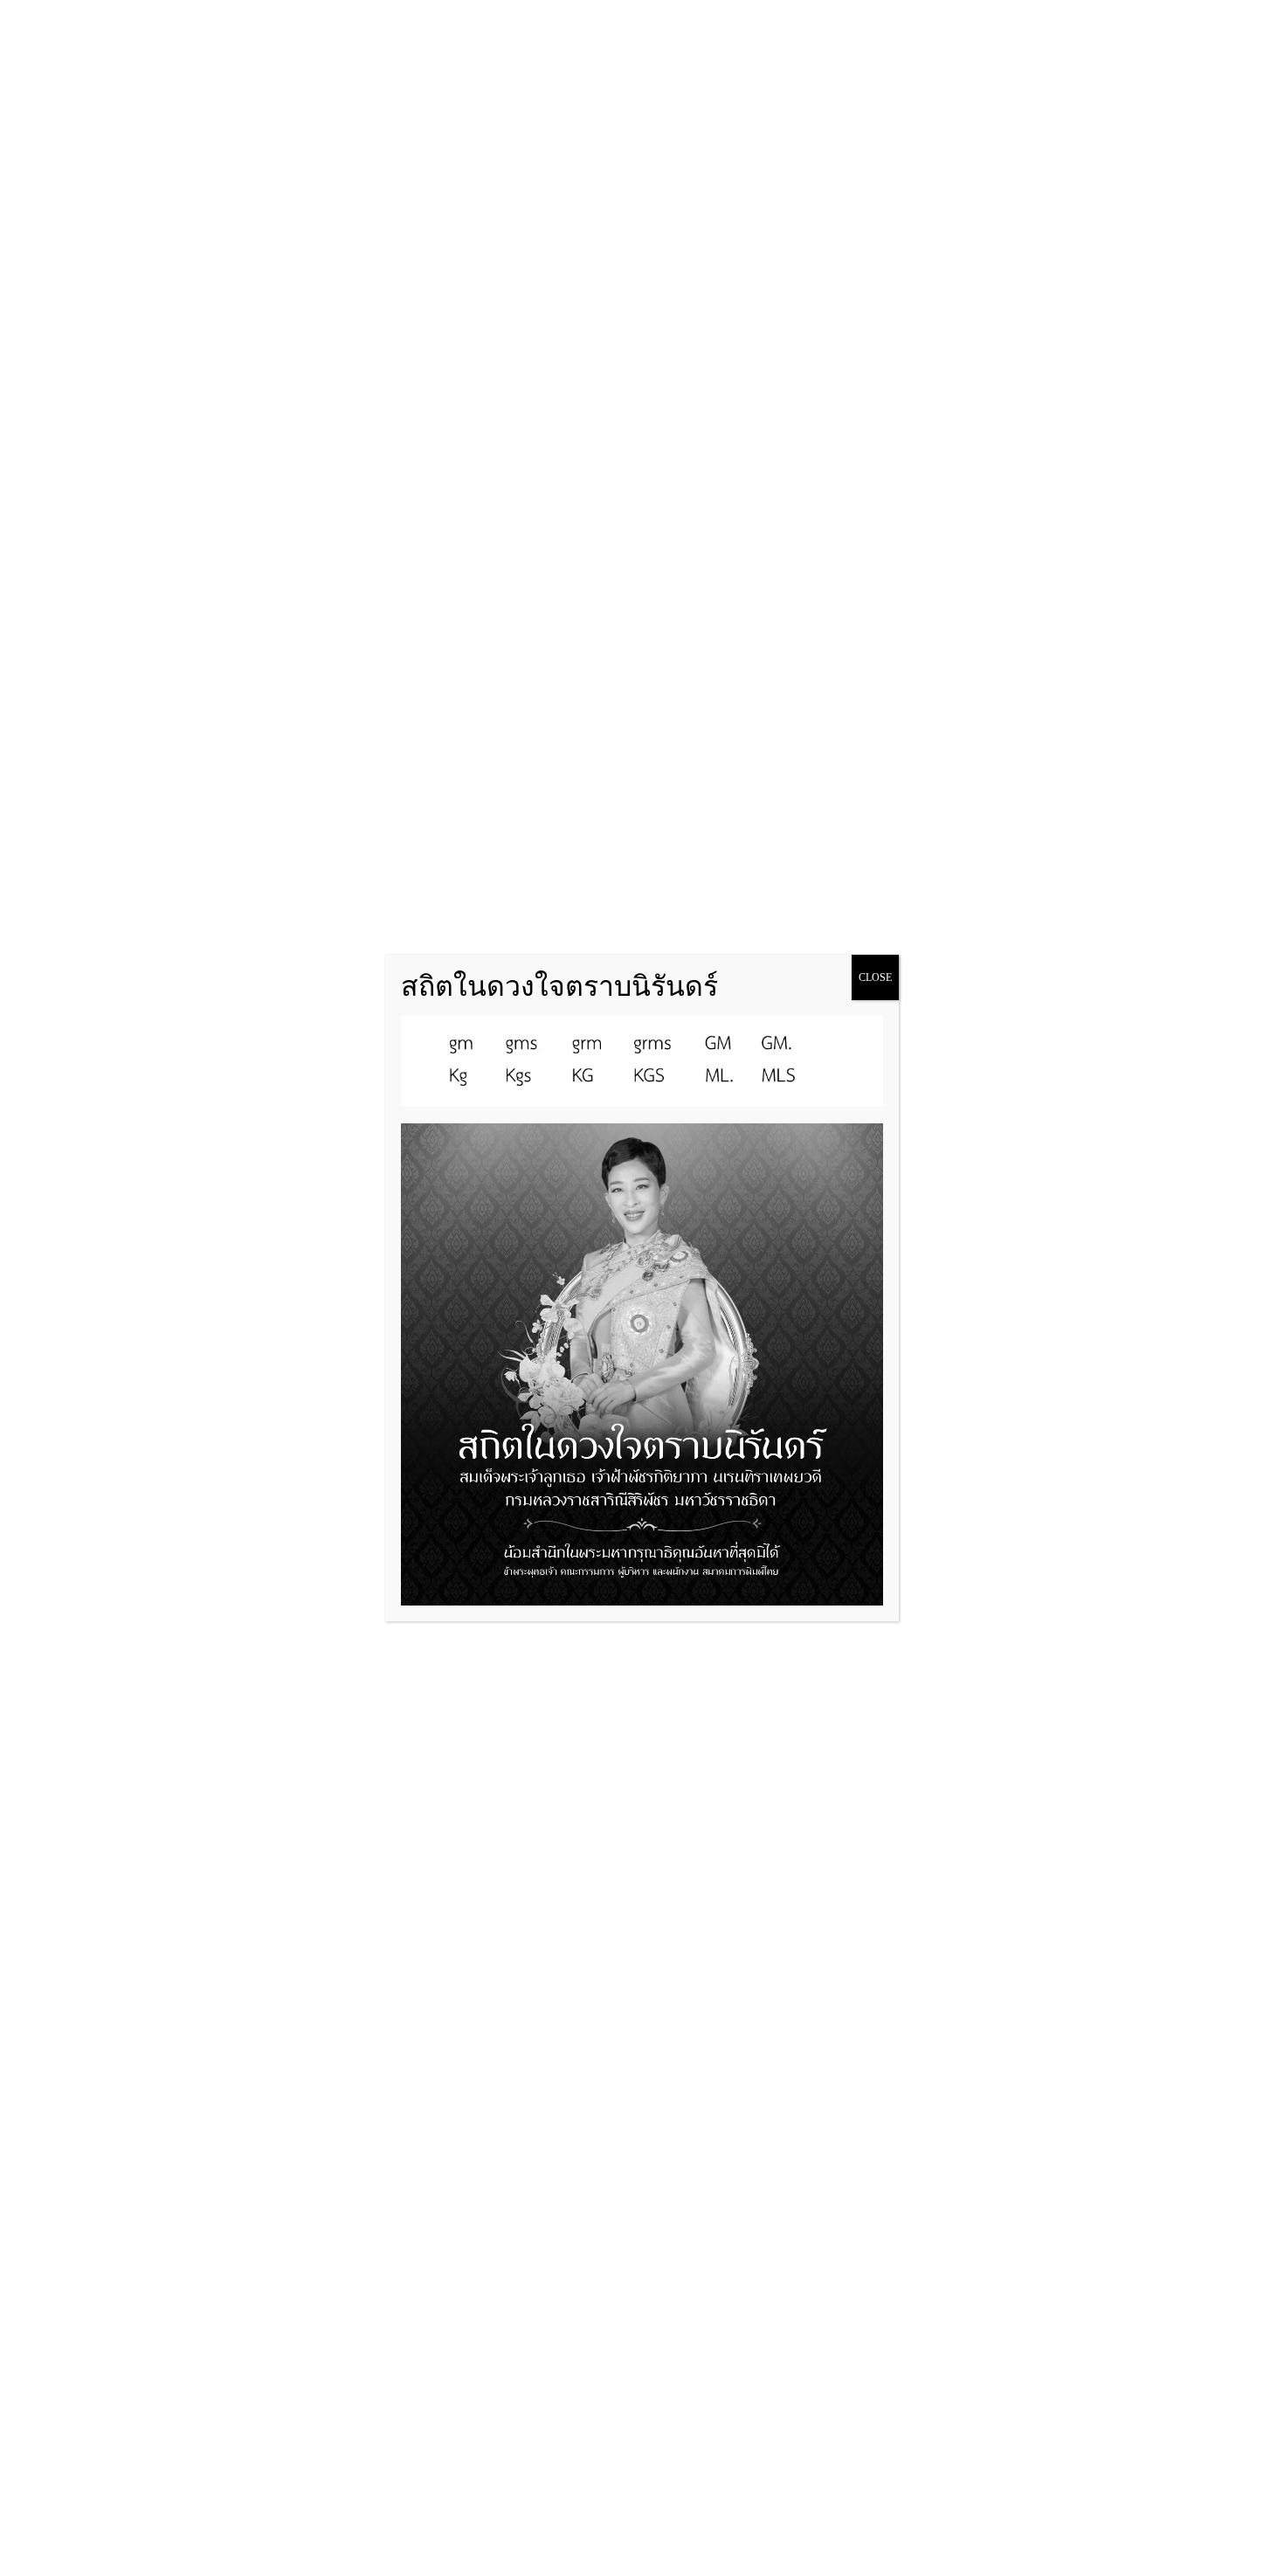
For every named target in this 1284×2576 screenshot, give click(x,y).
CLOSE (875, 977)
